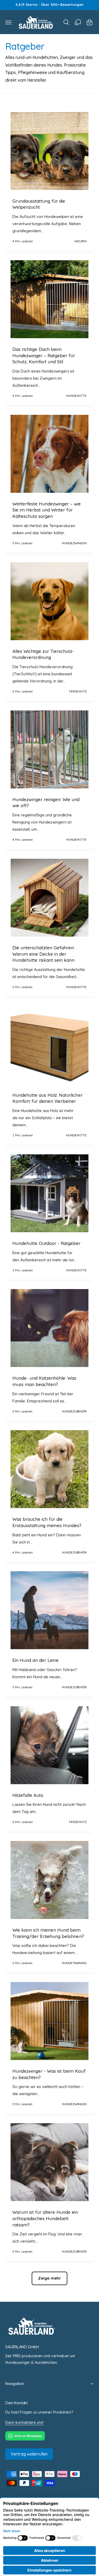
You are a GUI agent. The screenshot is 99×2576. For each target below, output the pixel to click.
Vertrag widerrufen (29, 2454)
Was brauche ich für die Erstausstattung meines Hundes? (47, 1522)
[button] (8, 22)
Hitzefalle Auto (28, 1795)
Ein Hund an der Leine (36, 1660)
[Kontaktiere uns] (78, 22)
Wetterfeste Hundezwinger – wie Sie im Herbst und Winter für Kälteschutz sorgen (47, 510)
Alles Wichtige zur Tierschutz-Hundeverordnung (43, 654)
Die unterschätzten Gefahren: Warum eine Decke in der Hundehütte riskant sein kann (43, 954)
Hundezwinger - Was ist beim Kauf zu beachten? (49, 2074)
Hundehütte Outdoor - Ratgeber (47, 1243)
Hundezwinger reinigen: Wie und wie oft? (46, 803)
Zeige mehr (49, 2278)
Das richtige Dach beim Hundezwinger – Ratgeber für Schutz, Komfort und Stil (44, 355)
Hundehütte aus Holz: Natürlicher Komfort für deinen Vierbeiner (48, 1098)
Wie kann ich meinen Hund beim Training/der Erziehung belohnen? (48, 1933)
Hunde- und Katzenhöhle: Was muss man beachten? (44, 1381)
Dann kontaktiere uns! (24, 2422)
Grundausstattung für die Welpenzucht (39, 204)
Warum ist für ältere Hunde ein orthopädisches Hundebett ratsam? (45, 2218)
